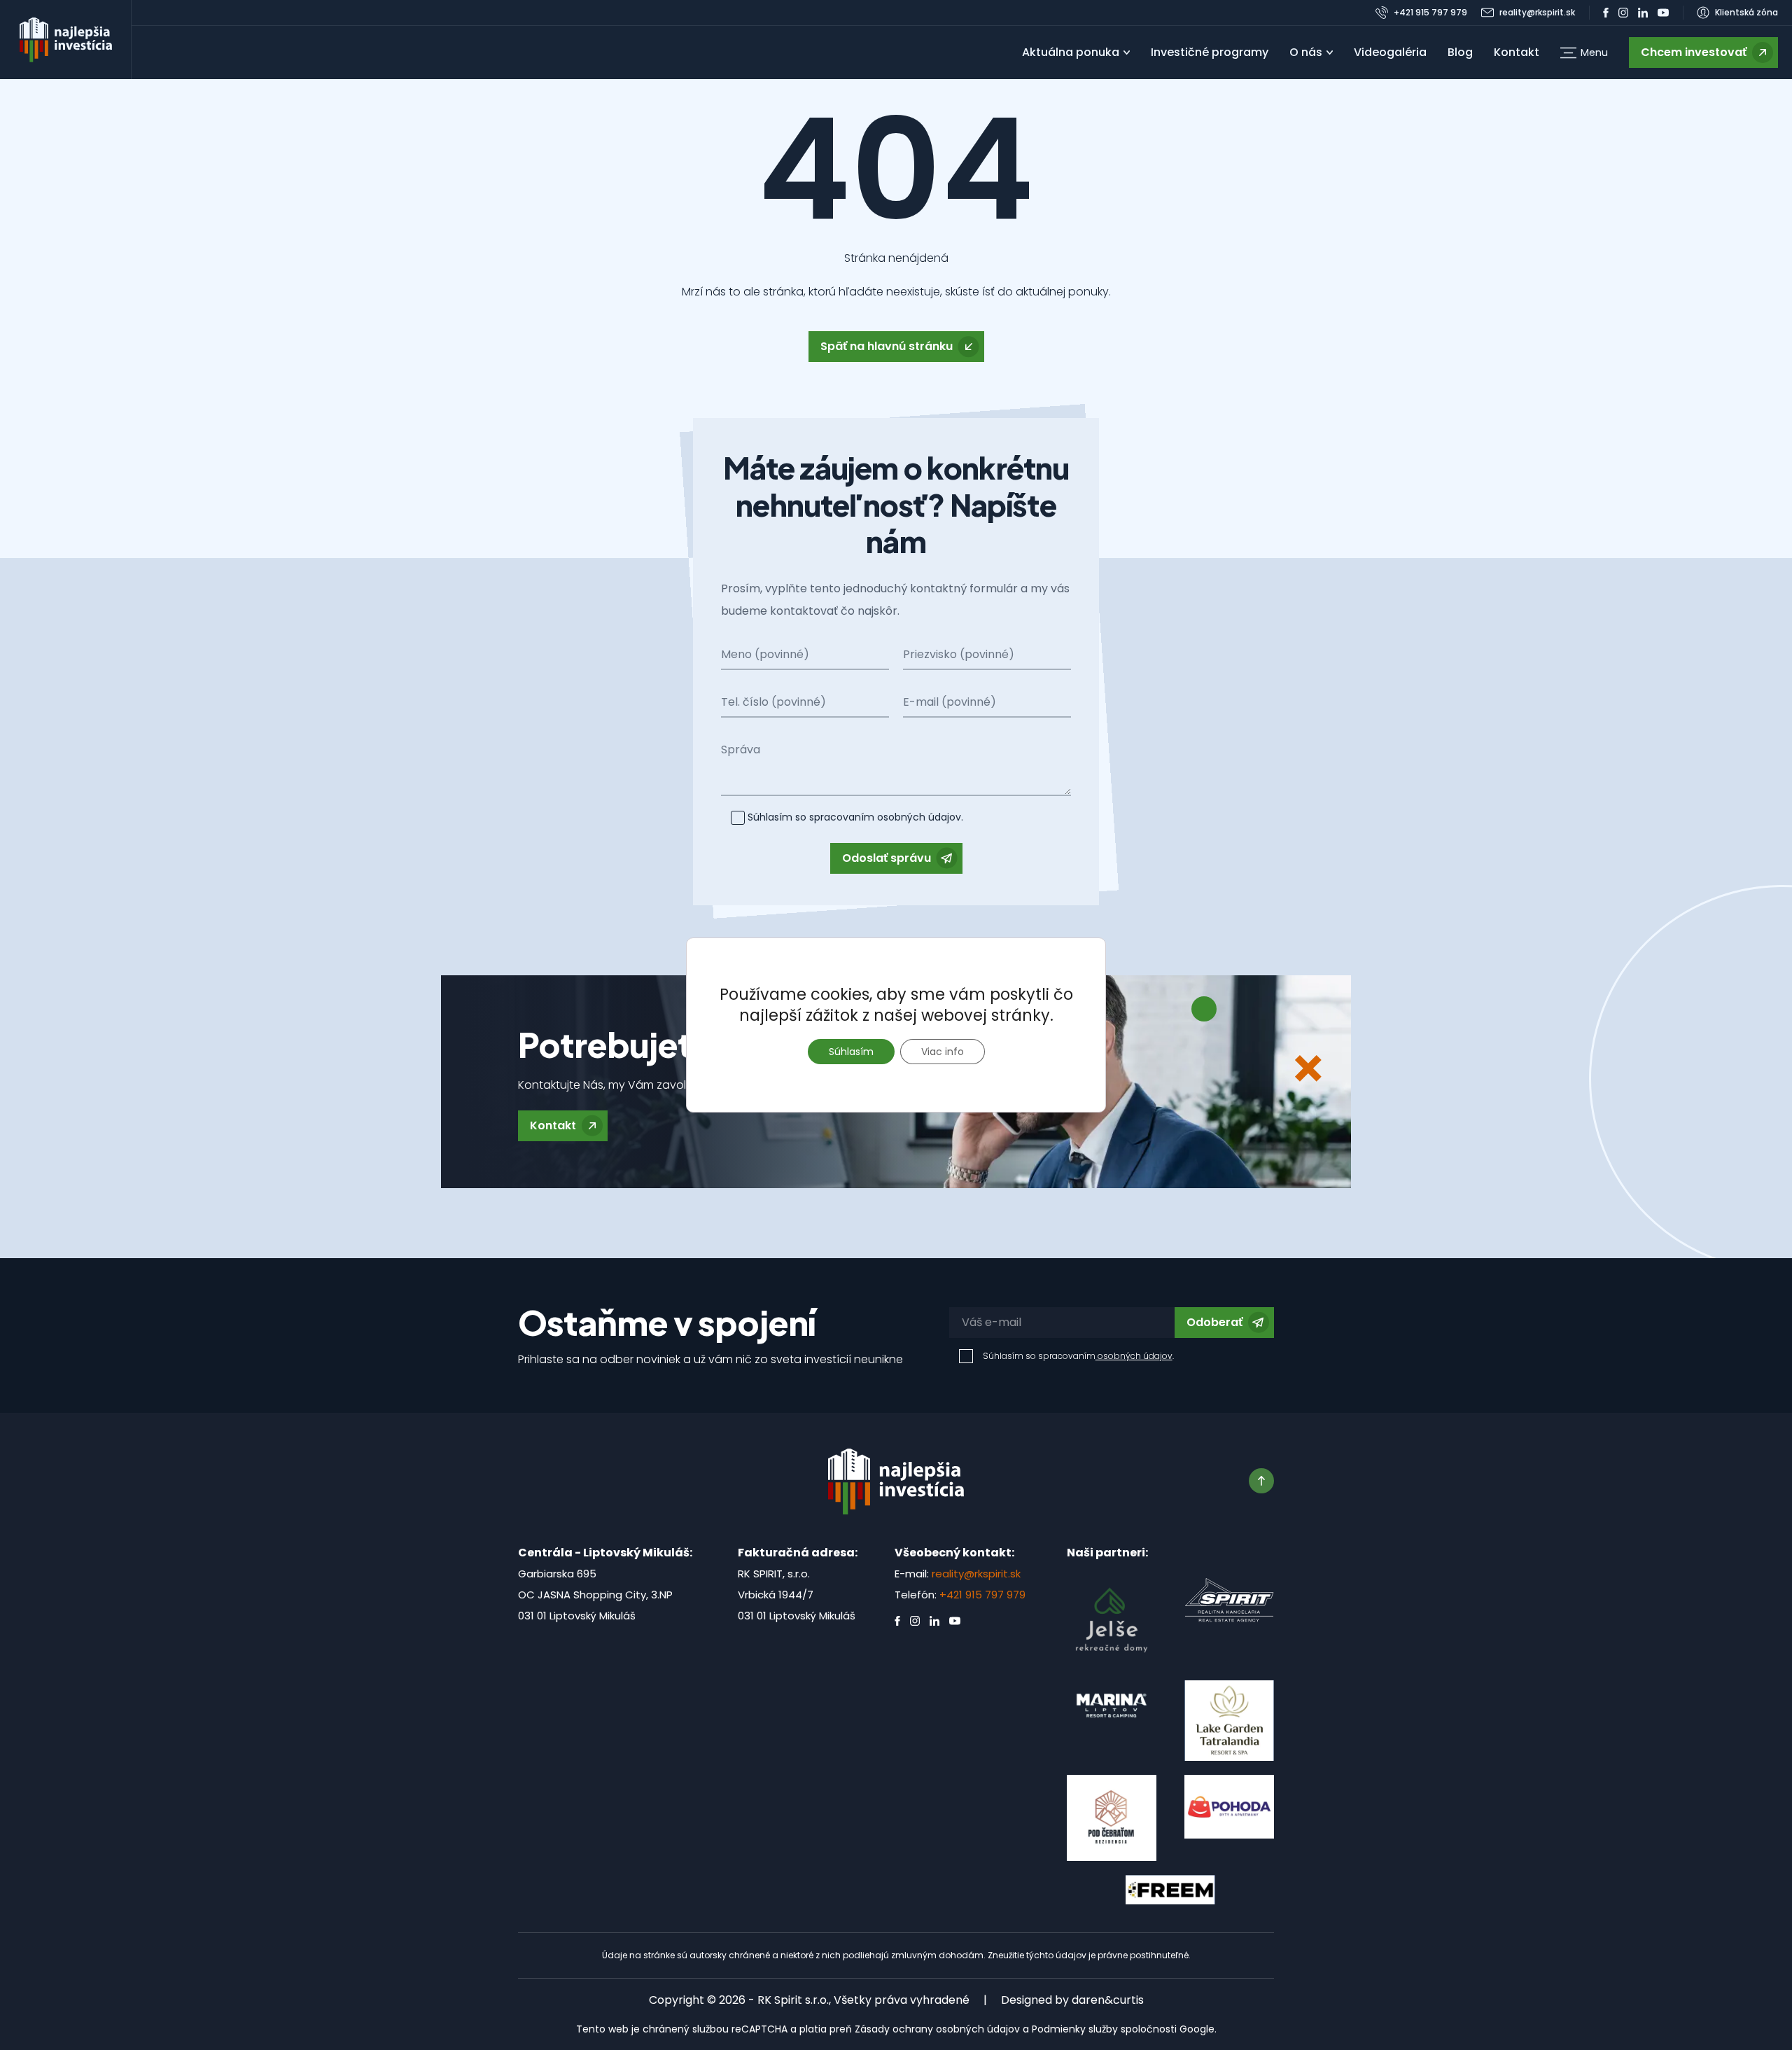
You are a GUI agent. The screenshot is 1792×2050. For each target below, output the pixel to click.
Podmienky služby (1075, 2029)
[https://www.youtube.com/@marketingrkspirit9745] (1663, 13)
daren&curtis (1108, 2000)
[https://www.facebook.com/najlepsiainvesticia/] (1606, 13)
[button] (1584, 53)
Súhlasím (851, 1052)
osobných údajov (918, 817)
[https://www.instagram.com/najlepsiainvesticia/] (1623, 13)
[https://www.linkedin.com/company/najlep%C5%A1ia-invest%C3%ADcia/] (1643, 13)
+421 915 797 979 (982, 1595)
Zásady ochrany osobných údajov (937, 2029)
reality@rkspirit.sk (976, 1574)
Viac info (943, 1052)
